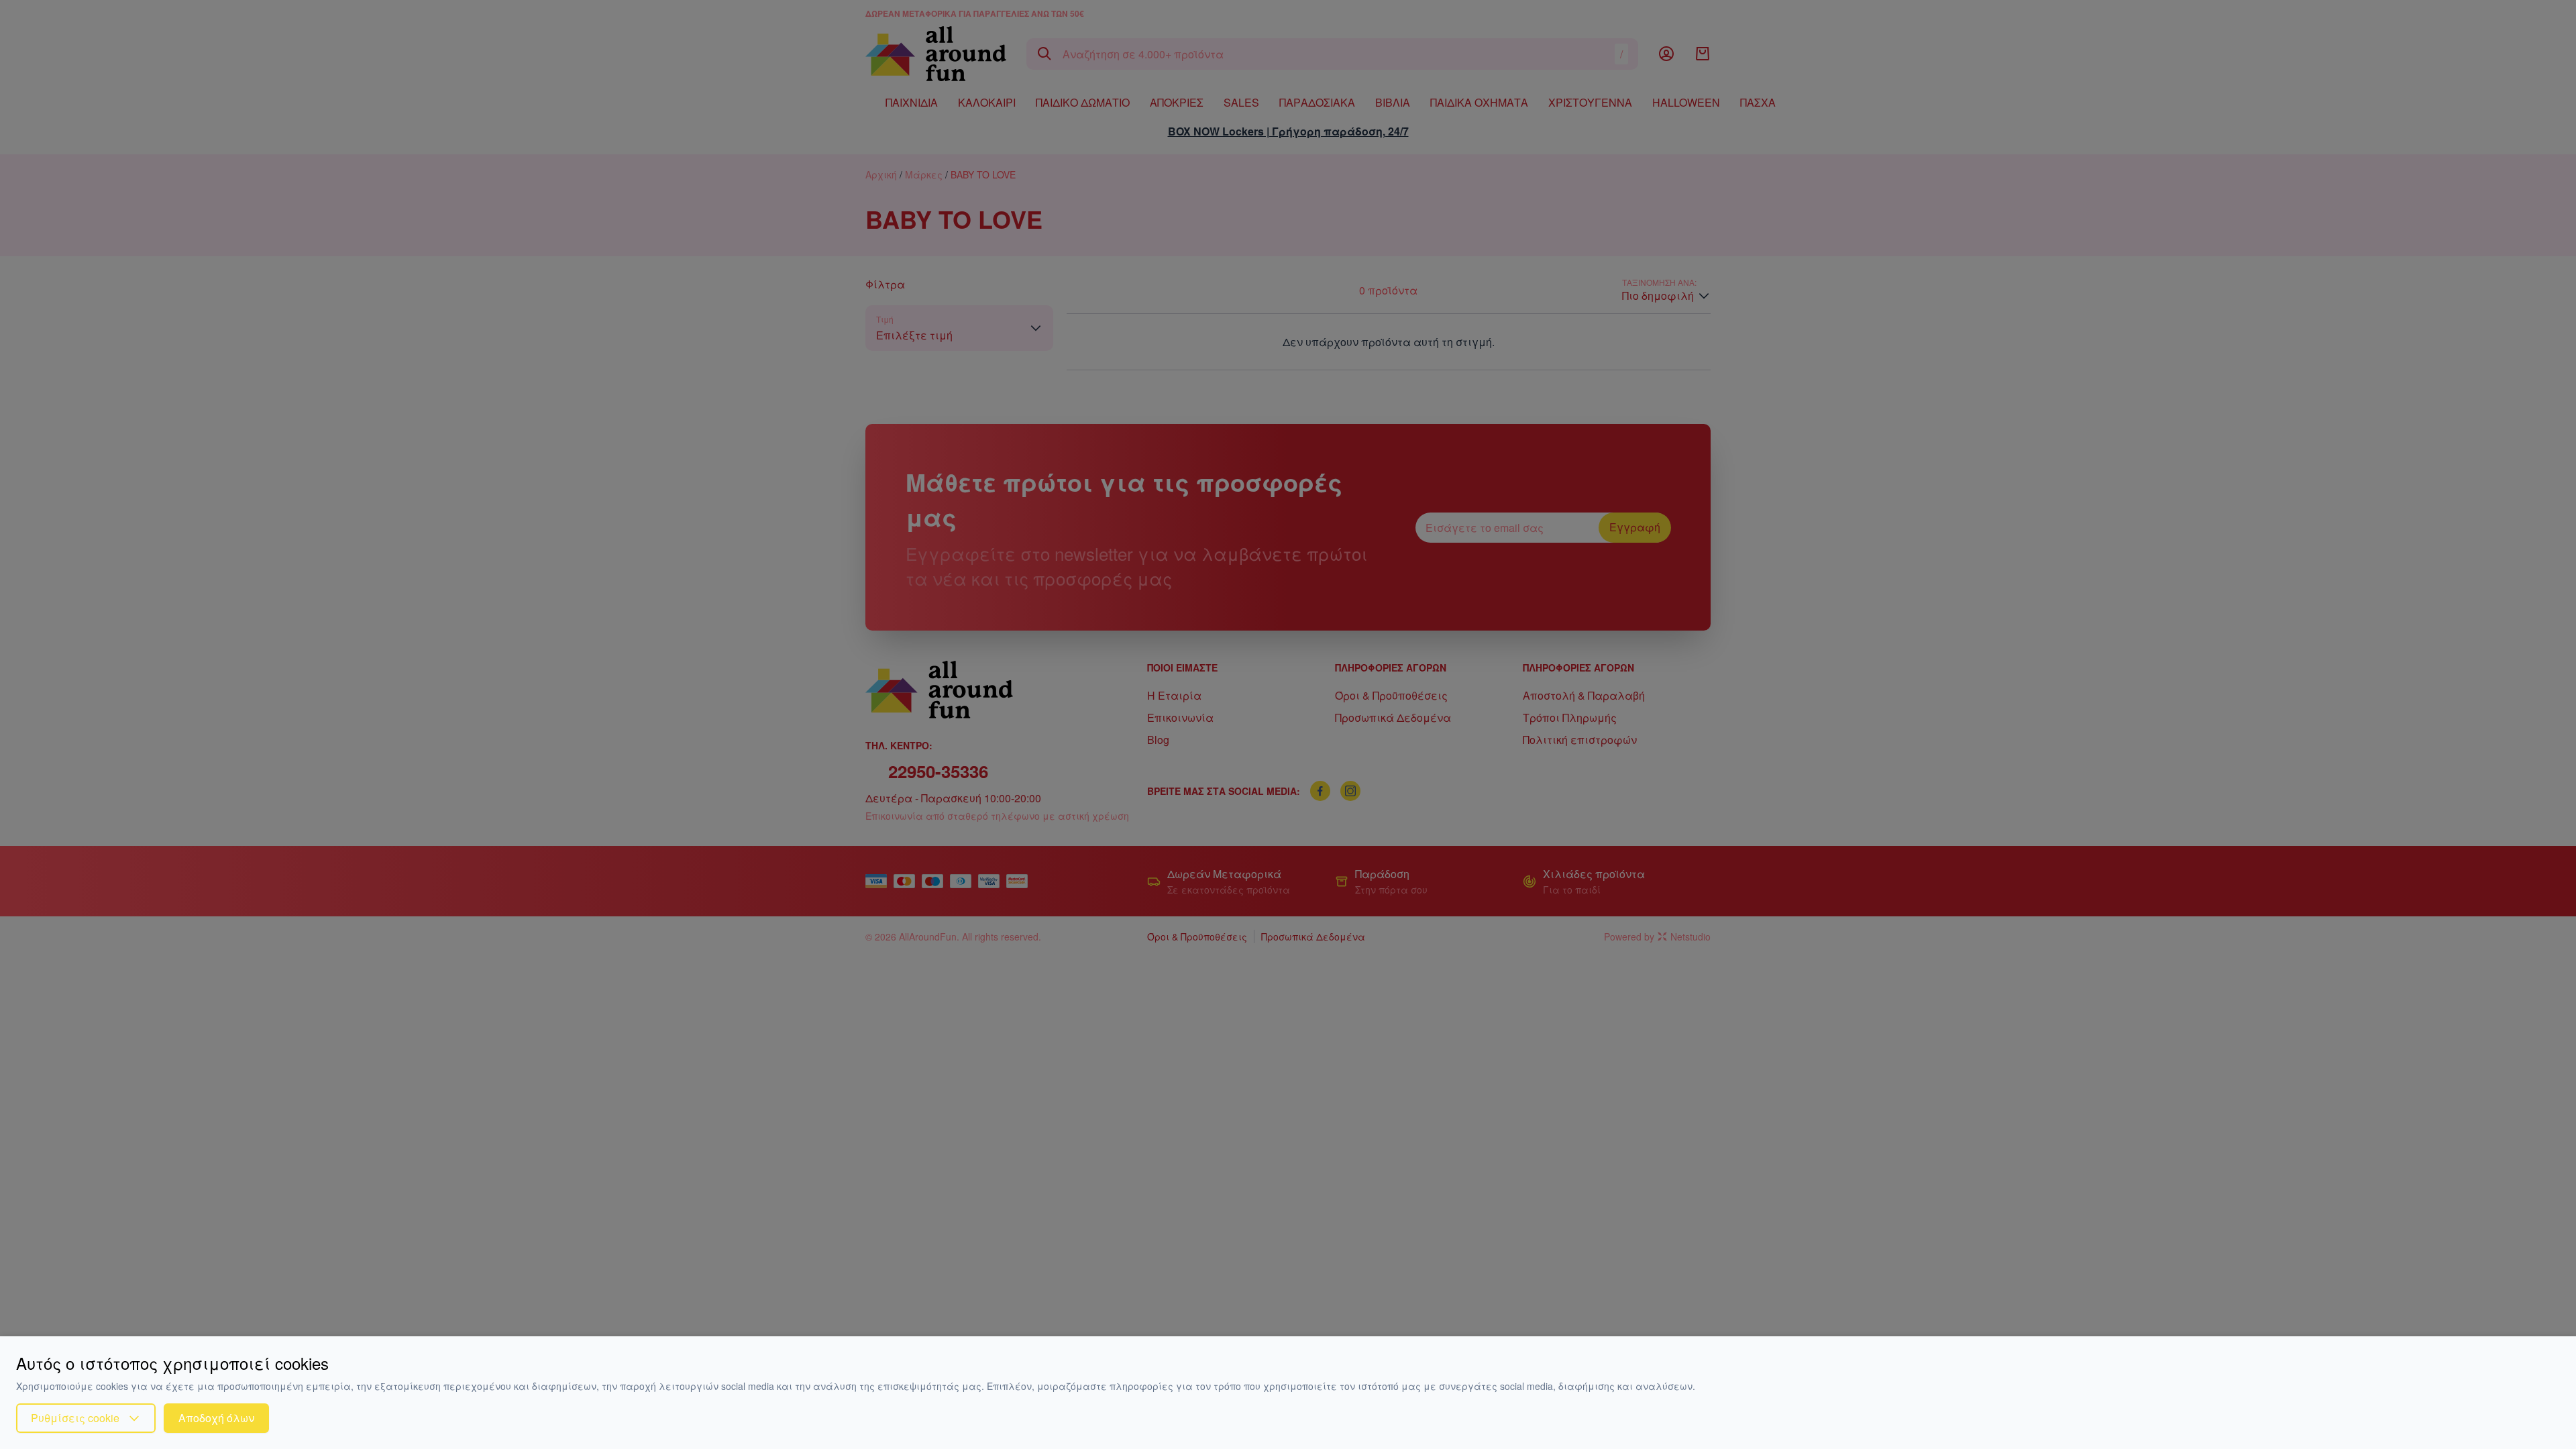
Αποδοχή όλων (216, 1418)
